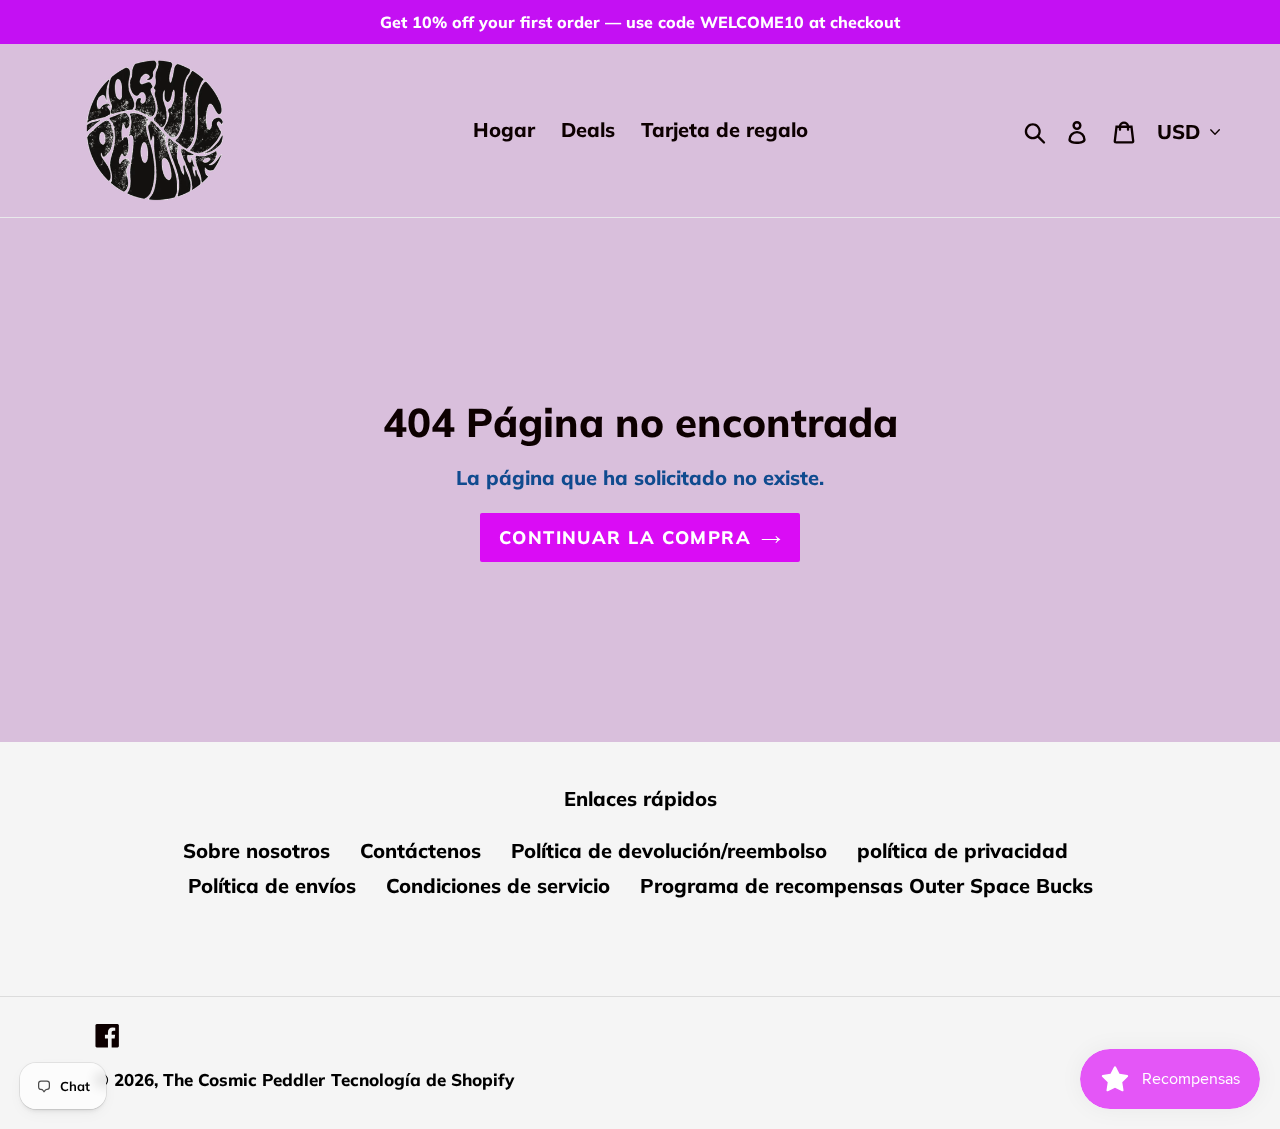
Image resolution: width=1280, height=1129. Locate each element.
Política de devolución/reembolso (669, 850)
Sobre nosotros (256, 850)
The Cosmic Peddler (244, 1079)
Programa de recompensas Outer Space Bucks (866, 885)
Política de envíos (272, 885)
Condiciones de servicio (498, 885)
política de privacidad (962, 850)
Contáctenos (420, 850)
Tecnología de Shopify (422, 1079)
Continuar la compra (625, 537)
